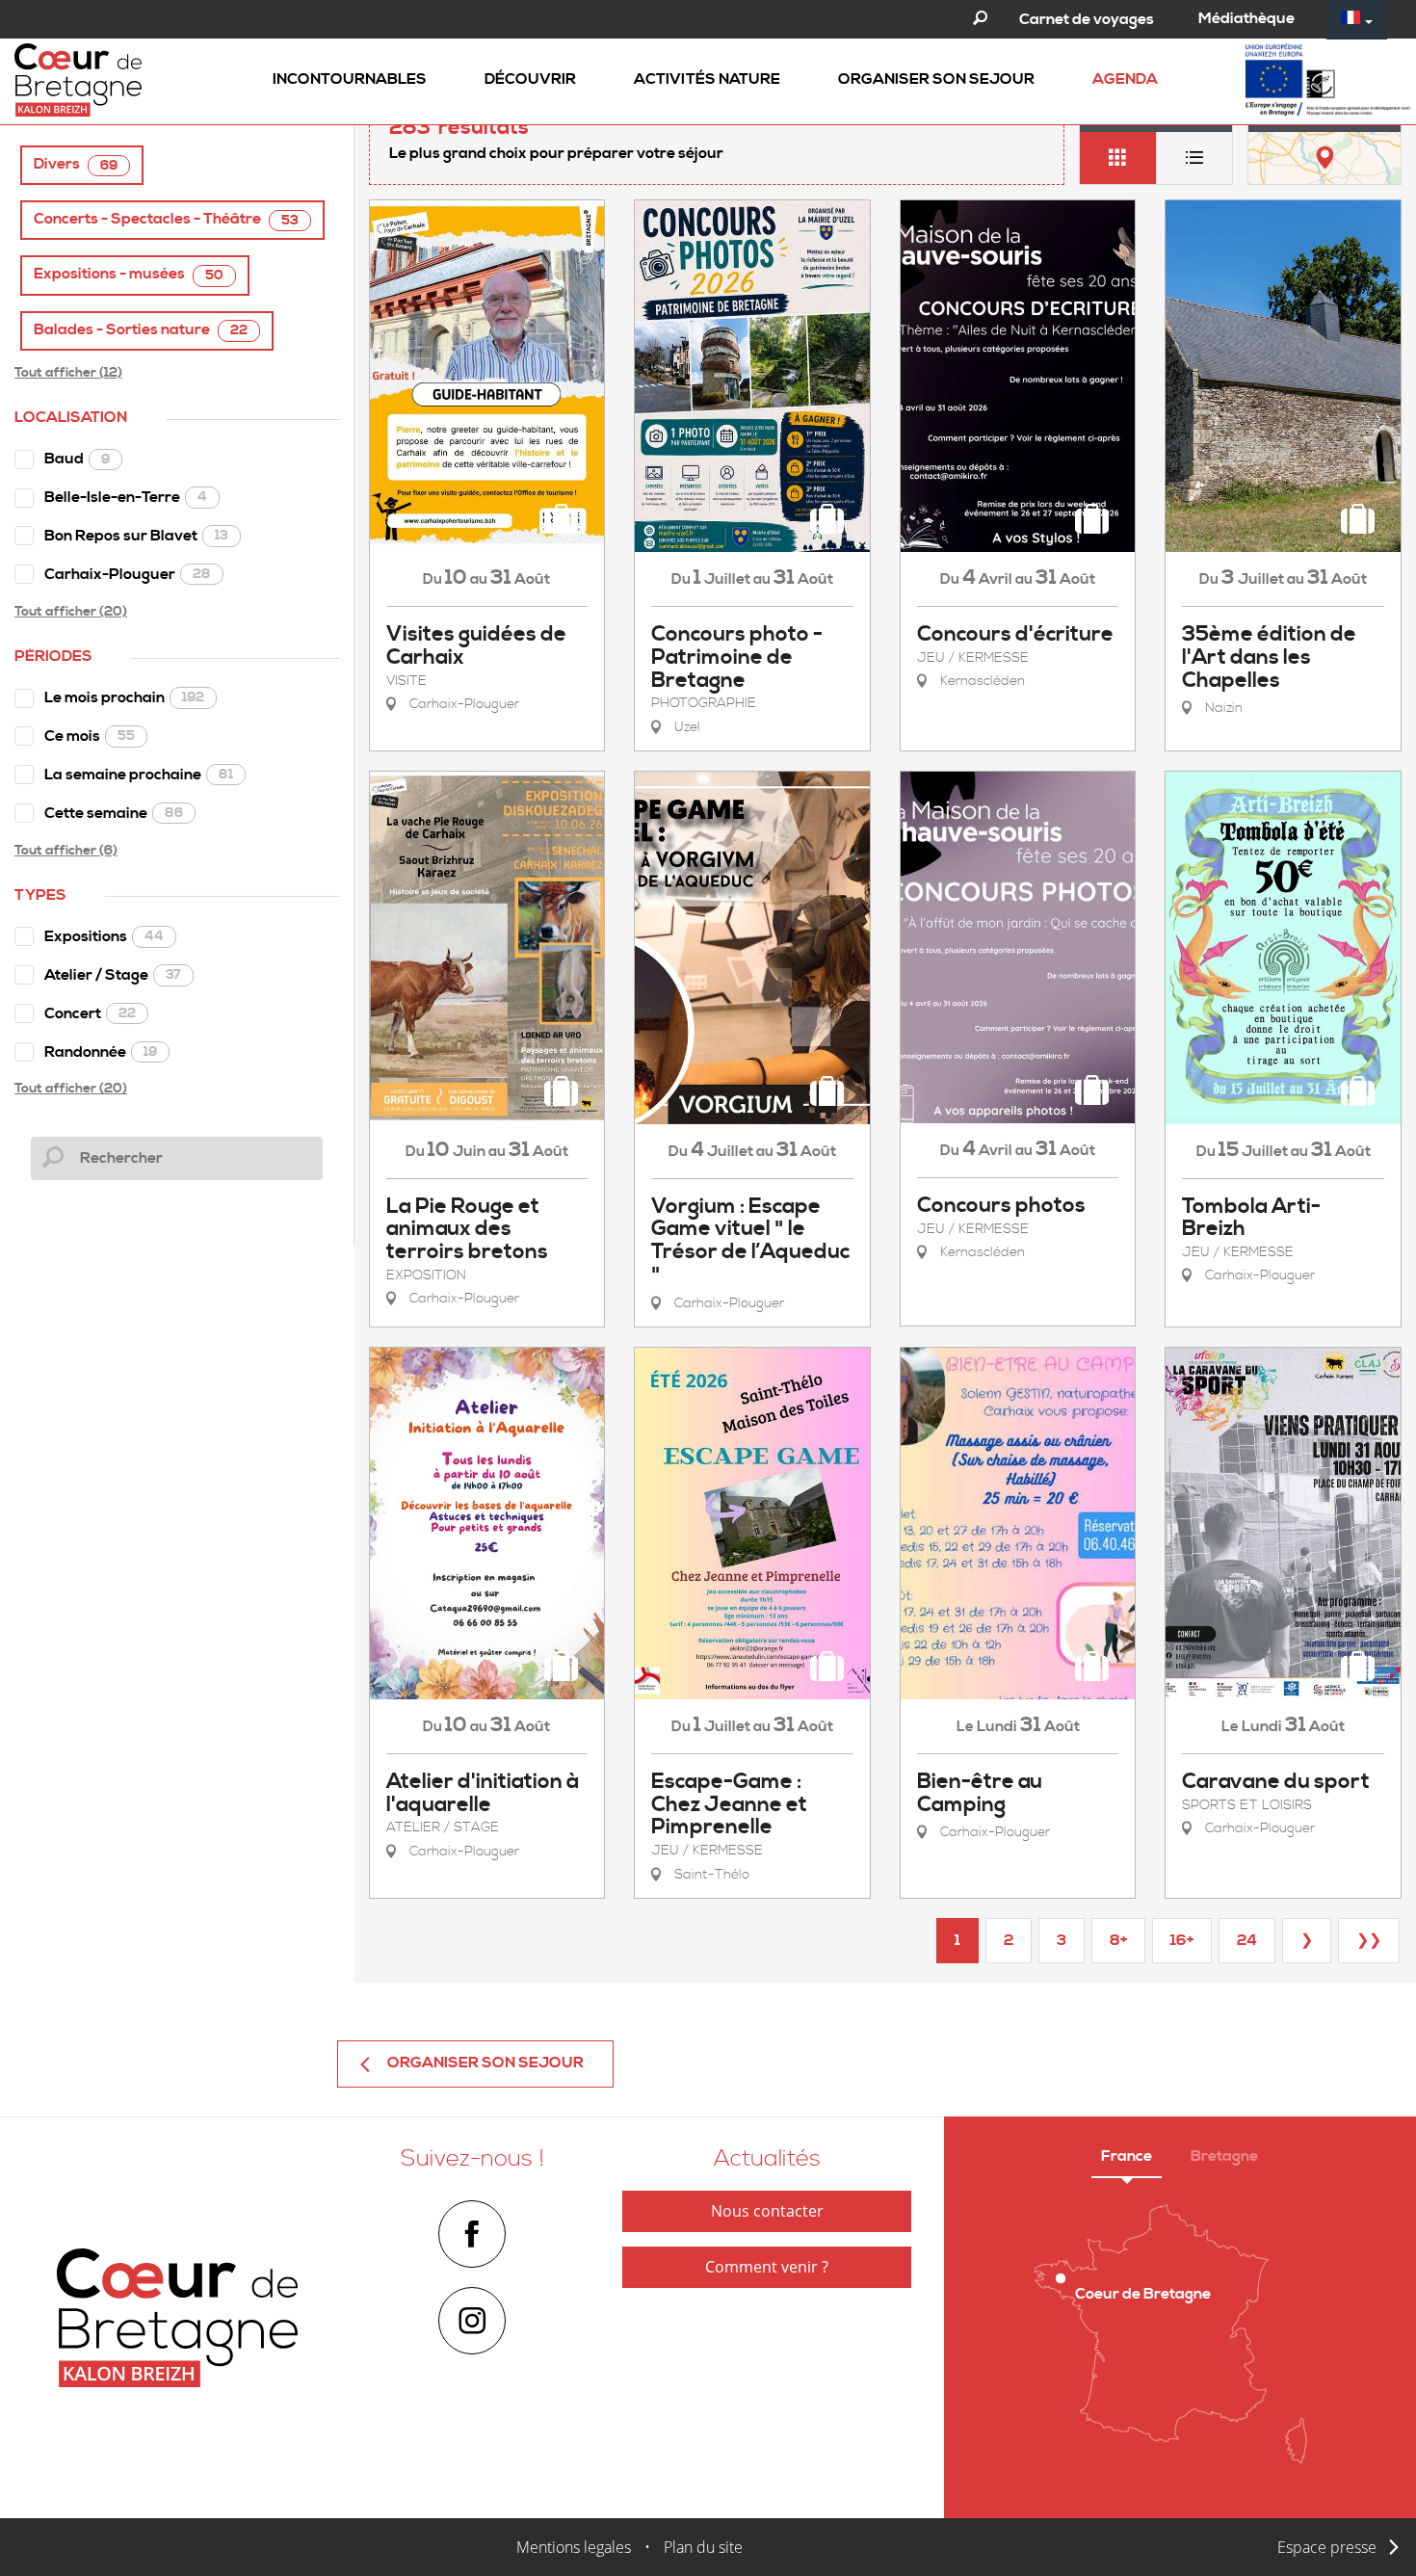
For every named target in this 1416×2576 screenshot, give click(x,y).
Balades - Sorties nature (141, 330)
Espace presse (1327, 2547)
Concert (90, 1013)
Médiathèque (1246, 18)
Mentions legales (574, 2547)
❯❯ (1369, 1940)
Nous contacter (767, 2211)
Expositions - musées (129, 274)
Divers (76, 164)
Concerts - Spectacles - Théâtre (166, 219)
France (1127, 2156)
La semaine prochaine (139, 775)
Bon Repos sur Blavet (136, 536)
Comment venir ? (767, 2267)
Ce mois (90, 736)
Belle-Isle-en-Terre (126, 497)
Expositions (104, 936)
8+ (1118, 1940)
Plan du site (703, 2547)
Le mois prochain (124, 697)
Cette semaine (114, 813)
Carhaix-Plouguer (128, 574)
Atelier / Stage (113, 975)
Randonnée (101, 1052)
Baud (77, 459)
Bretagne (1224, 2156)
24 (1247, 1940)
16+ (1182, 1940)
